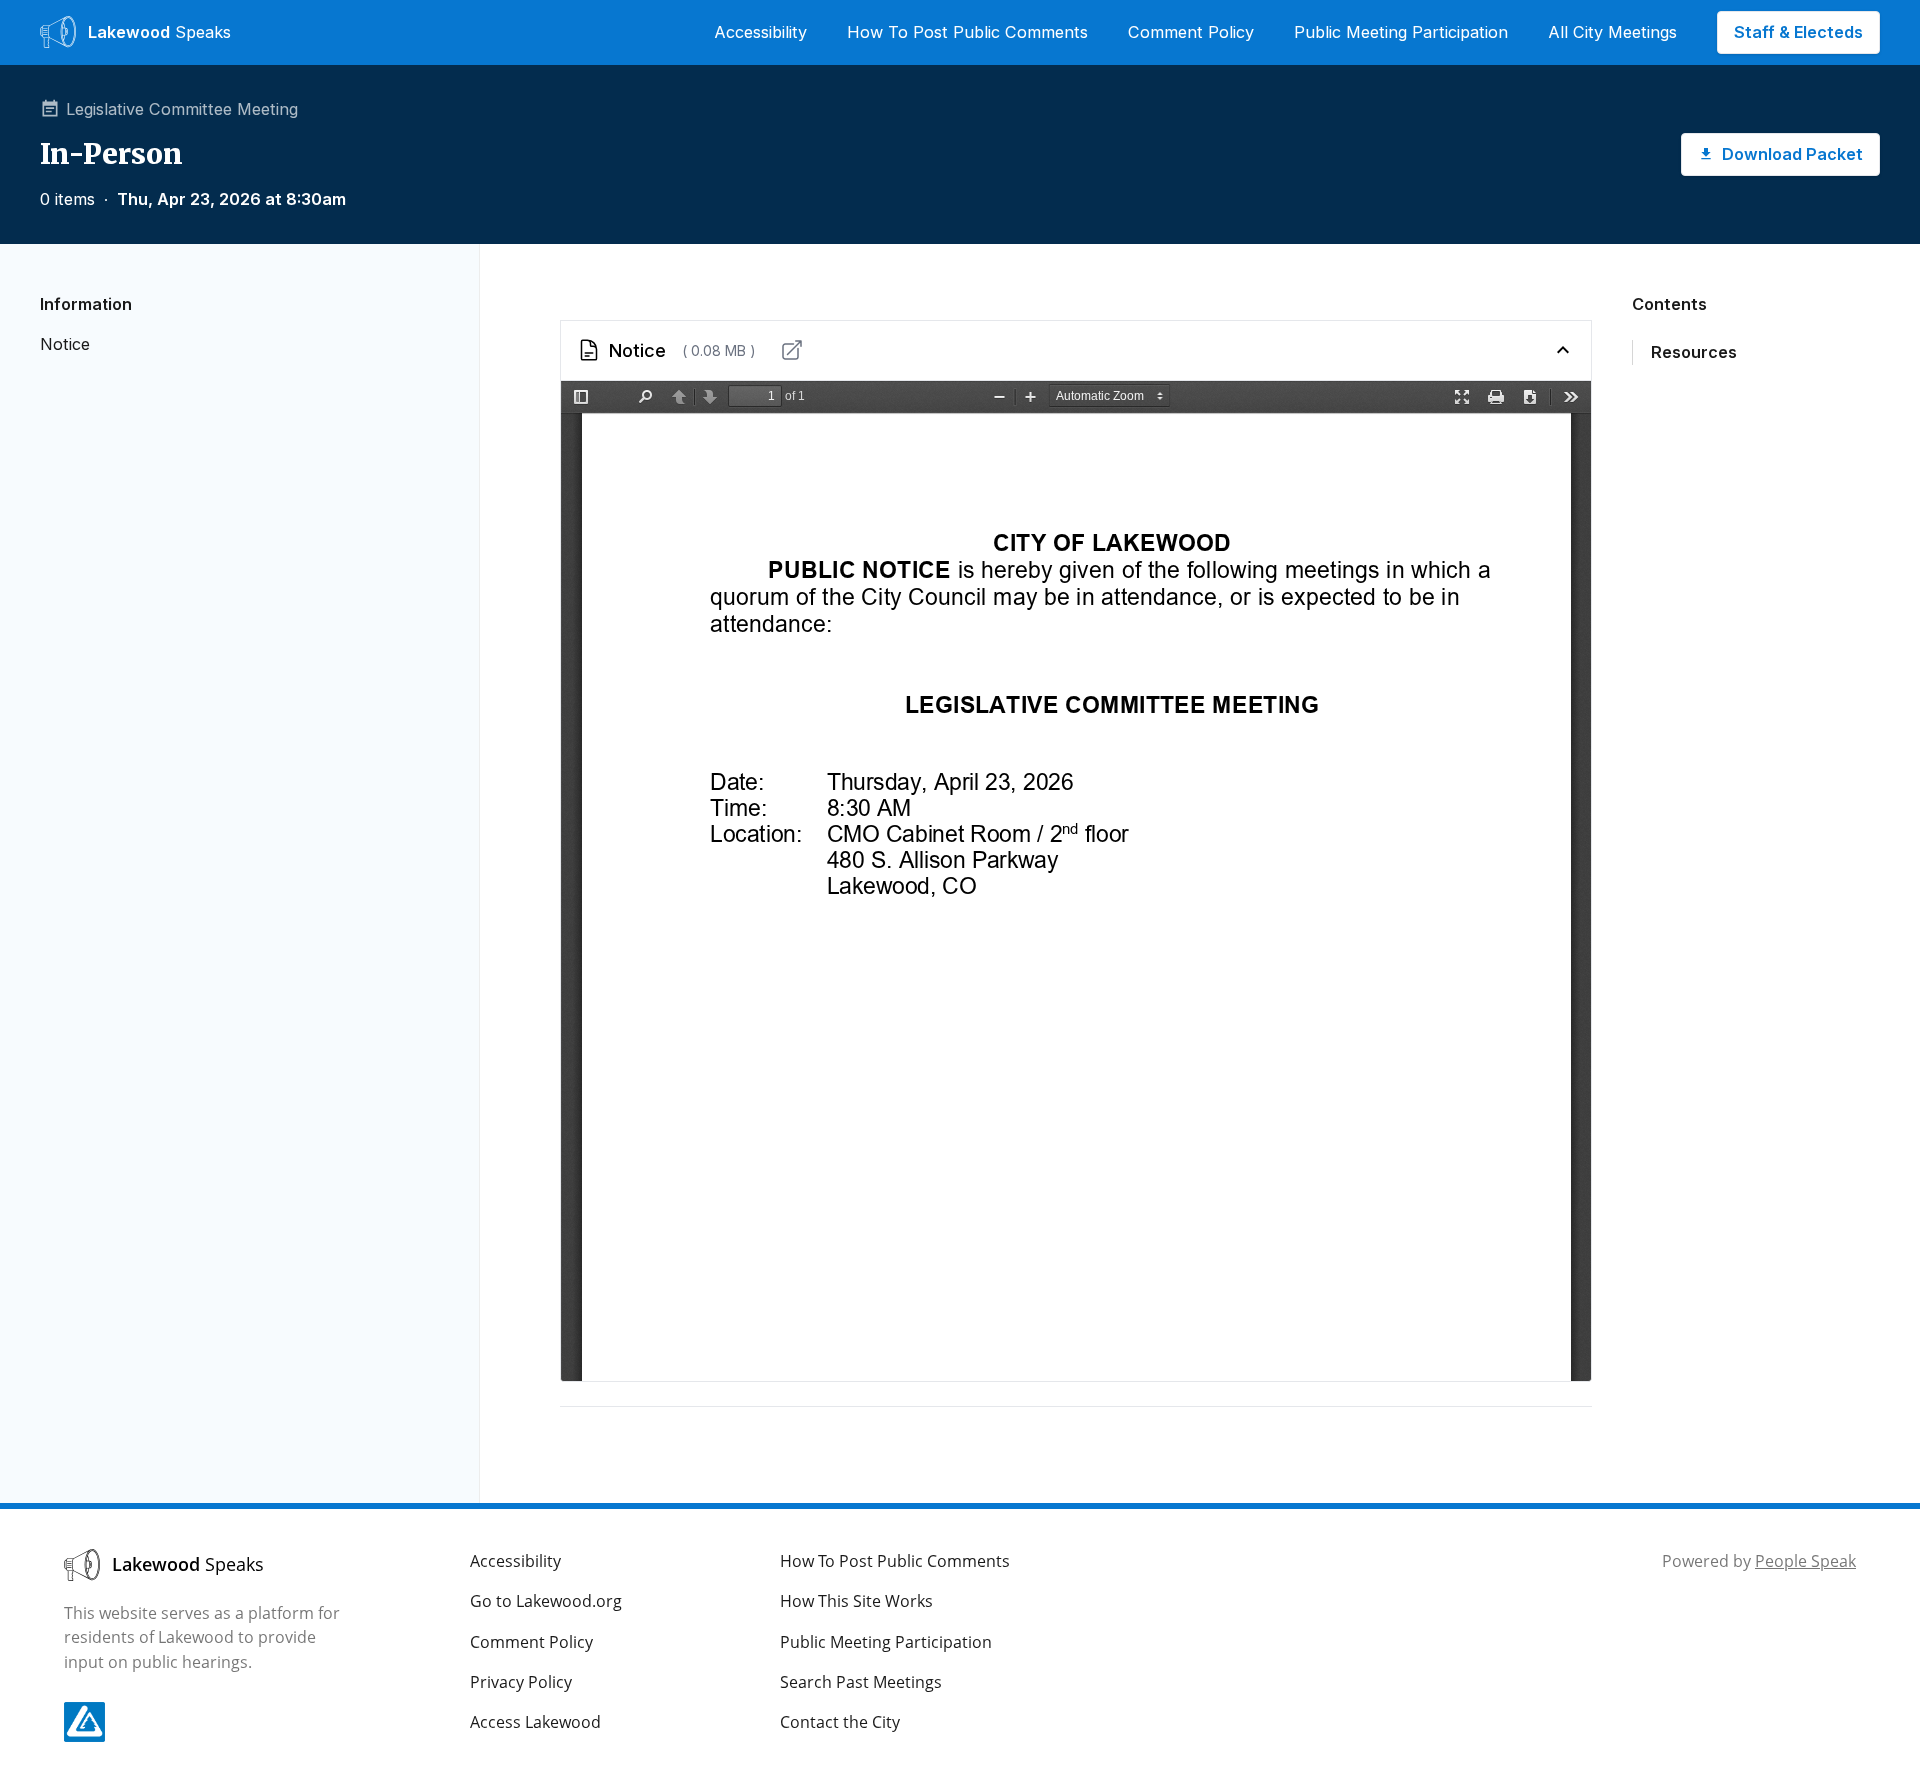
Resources (1694, 352)
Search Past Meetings (861, 1682)
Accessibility (760, 32)
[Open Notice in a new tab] (792, 350)
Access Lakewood (535, 1722)
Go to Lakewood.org (546, 1601)
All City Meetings (1612, 32)
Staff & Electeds (1798, 32)
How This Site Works (856, 1601)
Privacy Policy (521, 1682)
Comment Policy (1191, 32)
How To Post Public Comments (967, 32)
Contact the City (840, 1722)
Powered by (1759, 1561)
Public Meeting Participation (1401, 32)
